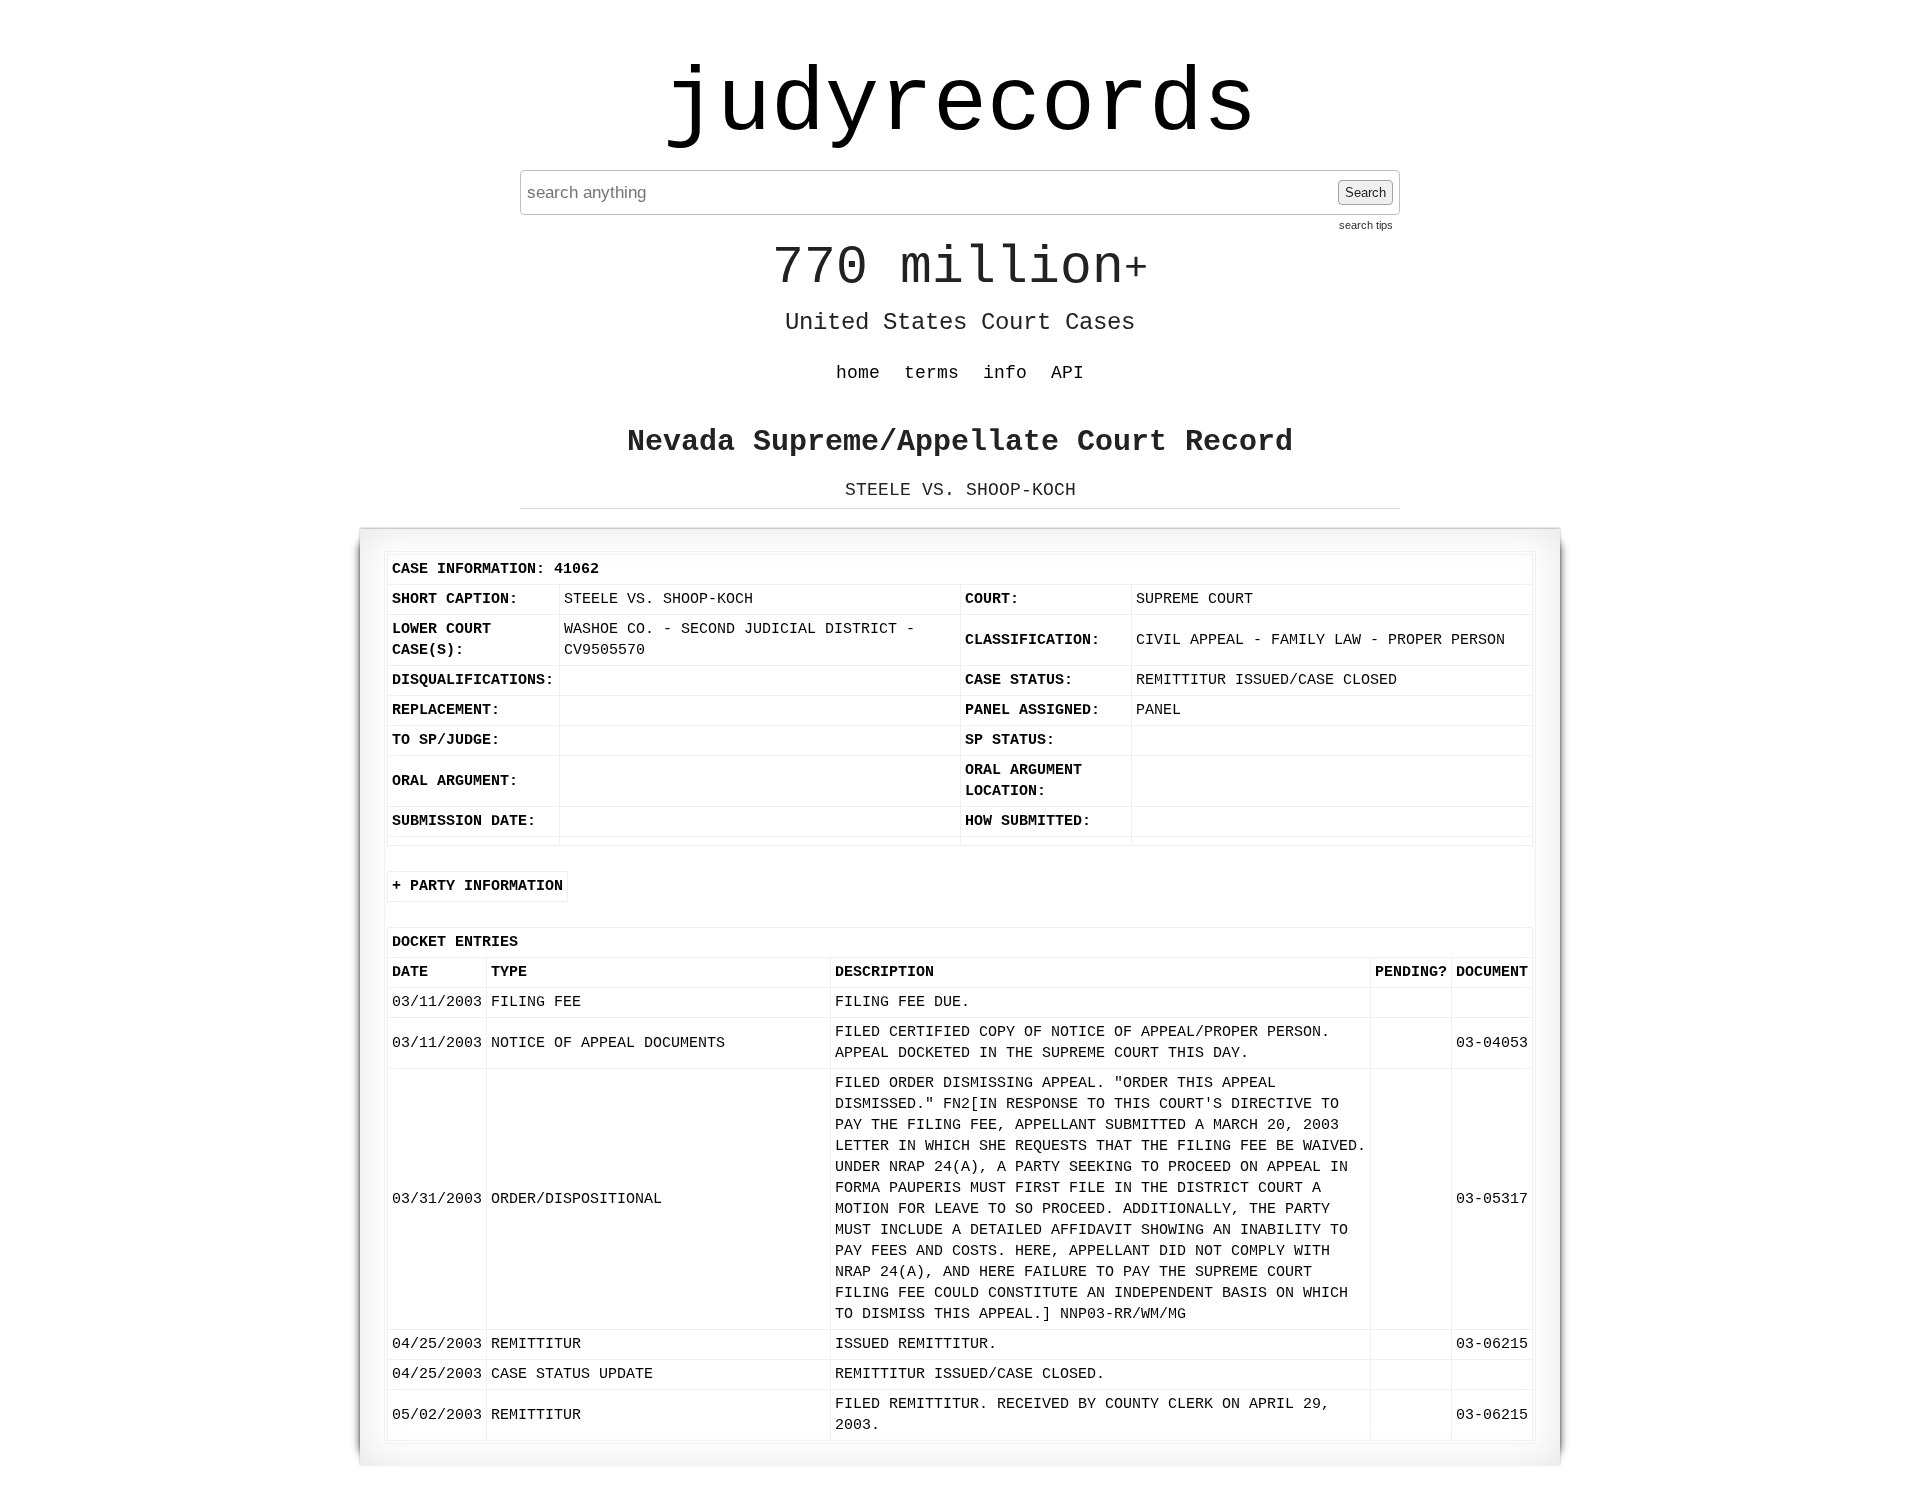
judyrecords (960, 105)
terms (931, 373)
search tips (1366, 225)
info (1005, 373)
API (1067, 373)
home (858, 373)
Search (1365, 192)
